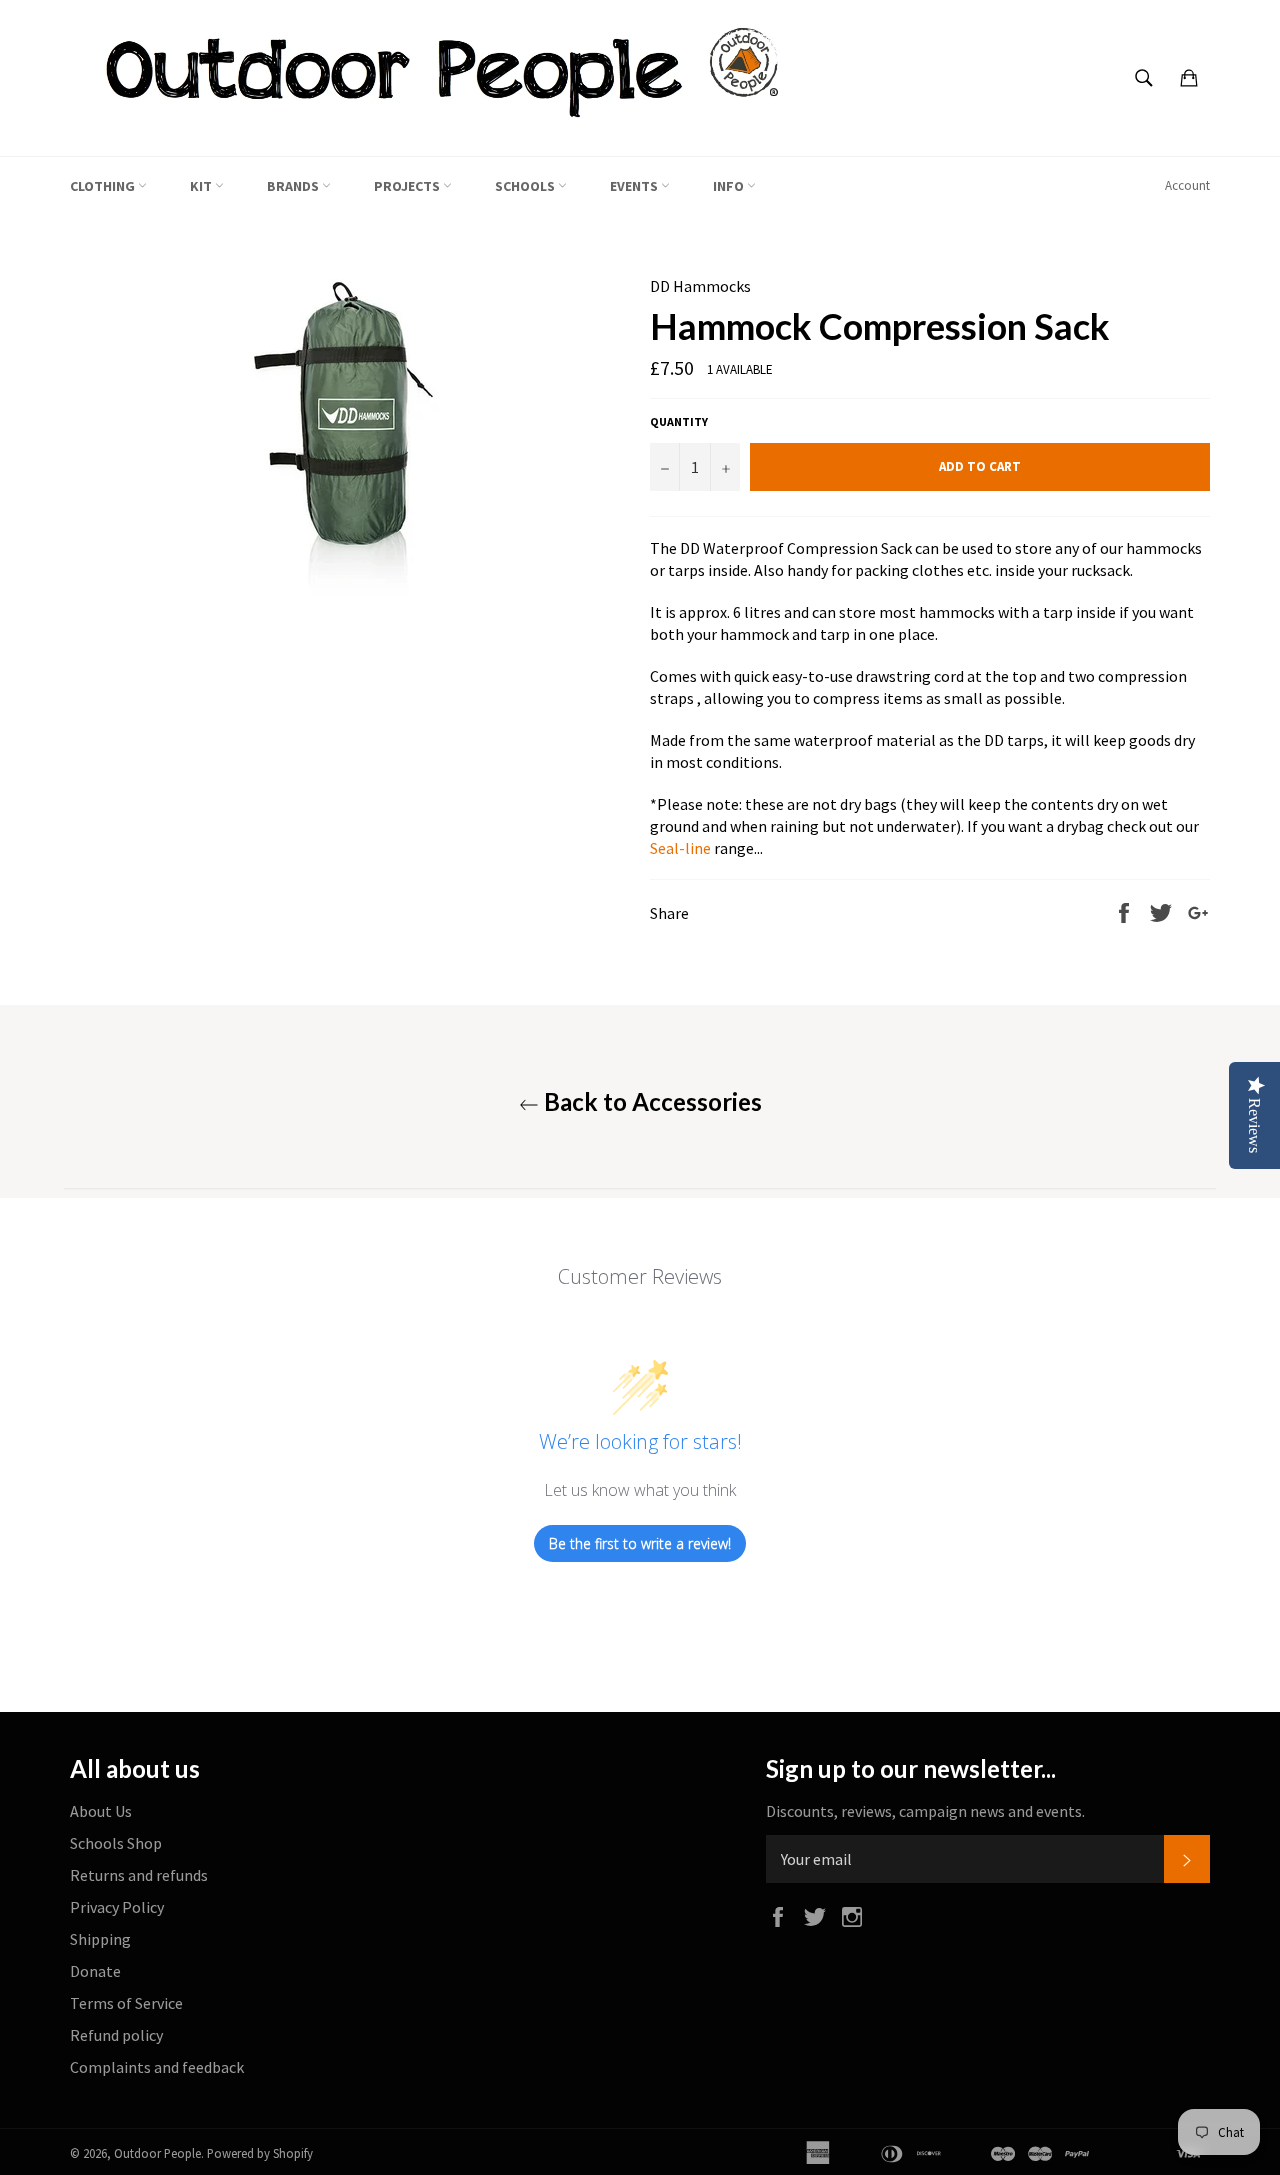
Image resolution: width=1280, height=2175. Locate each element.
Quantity (679, 421)
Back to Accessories (650, 1101)
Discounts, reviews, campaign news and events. (925, 1811)
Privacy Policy (117, 1907)
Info (730, 186)
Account (1187, 185)
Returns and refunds (139, 1875)
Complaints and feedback (157, 2067)
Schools (526, 186)
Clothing (104, 186)
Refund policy (116, 2035)
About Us (101, 1811)
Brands (294, 186)
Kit (202, 186)
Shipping (100, 1939)
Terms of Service (126, 2003)
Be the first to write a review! (640, 1543)
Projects (408, 186)
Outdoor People (157, 2153)
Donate (95, 1971)
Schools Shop (116, 1843)
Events (635, 186)
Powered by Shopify (260, 2153)
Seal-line (680, 848)
